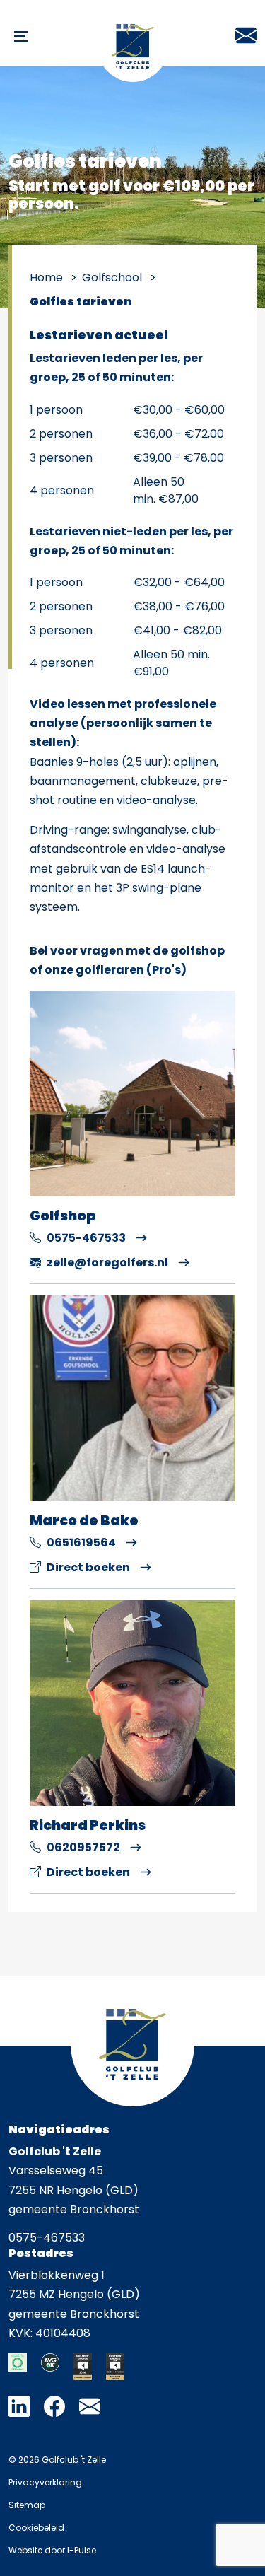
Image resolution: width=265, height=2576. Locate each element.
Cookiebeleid (36, 2528)
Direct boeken (88, 1567)
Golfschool (112, 278)
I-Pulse (82, 2550)
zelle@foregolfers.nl (107, 1263)
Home (46, 278)
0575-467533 (86, 1238)
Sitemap (27, 2505)
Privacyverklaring (45, 2482)
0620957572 (83, 1847)
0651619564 (81, 1543)
